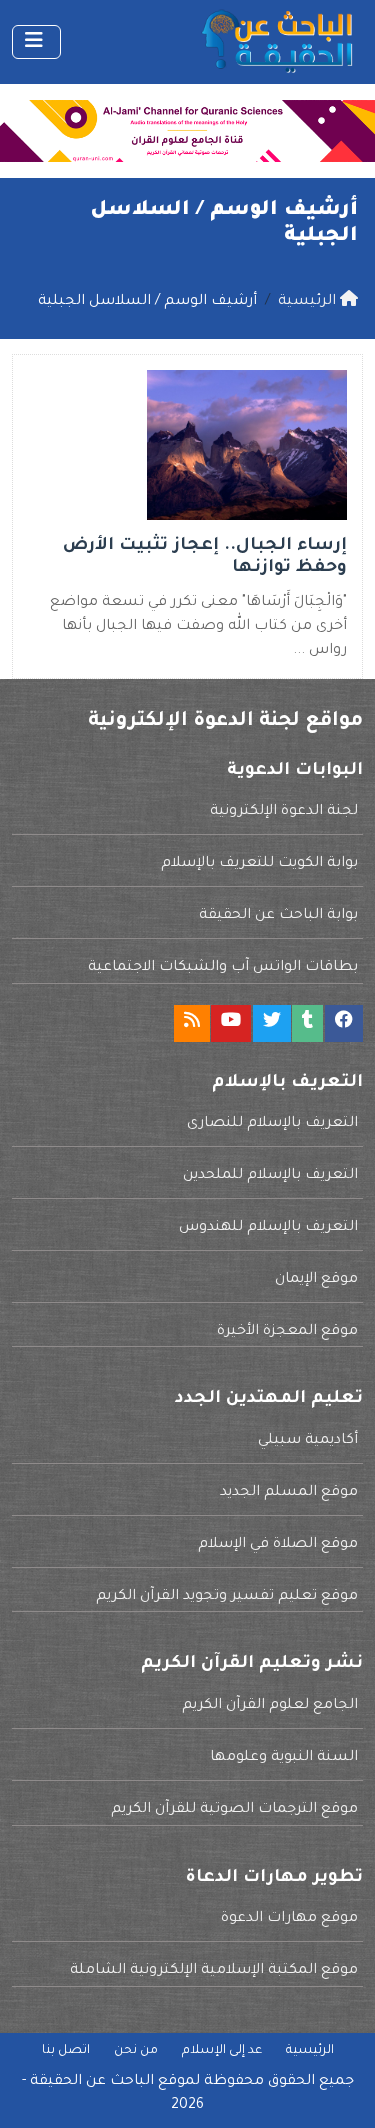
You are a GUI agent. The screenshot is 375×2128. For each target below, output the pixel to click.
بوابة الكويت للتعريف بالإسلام (259, 864)
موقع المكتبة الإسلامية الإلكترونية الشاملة (214, 1971)
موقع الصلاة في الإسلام (278, 1545)
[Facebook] (344, 1023)
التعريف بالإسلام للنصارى (272, 1124)
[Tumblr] (307, 1023)
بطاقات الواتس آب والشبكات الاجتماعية (223, 968)
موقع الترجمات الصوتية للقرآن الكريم (234, 1810)
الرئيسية (310, 2051)
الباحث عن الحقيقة (92, 2082)
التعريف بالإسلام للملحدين (270, 1176)
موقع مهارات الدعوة (289, 1919)
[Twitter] (272, 1023)
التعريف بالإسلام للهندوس (268, 1228)
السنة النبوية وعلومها (284, 1758)
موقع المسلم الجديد (289, 1493)
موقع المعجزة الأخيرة (287, 1332)
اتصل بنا (66, 2051)
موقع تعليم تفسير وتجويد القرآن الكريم (227, 1597)
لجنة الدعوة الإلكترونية (284, 812)
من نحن (136, 2051)
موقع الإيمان (316, 1280)
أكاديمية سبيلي (308, 1441)
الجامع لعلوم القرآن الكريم (270, 1706)
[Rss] (192, 1023)
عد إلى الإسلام (222, 2051)
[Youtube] (231, 1023)
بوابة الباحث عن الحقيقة (278, 916)
